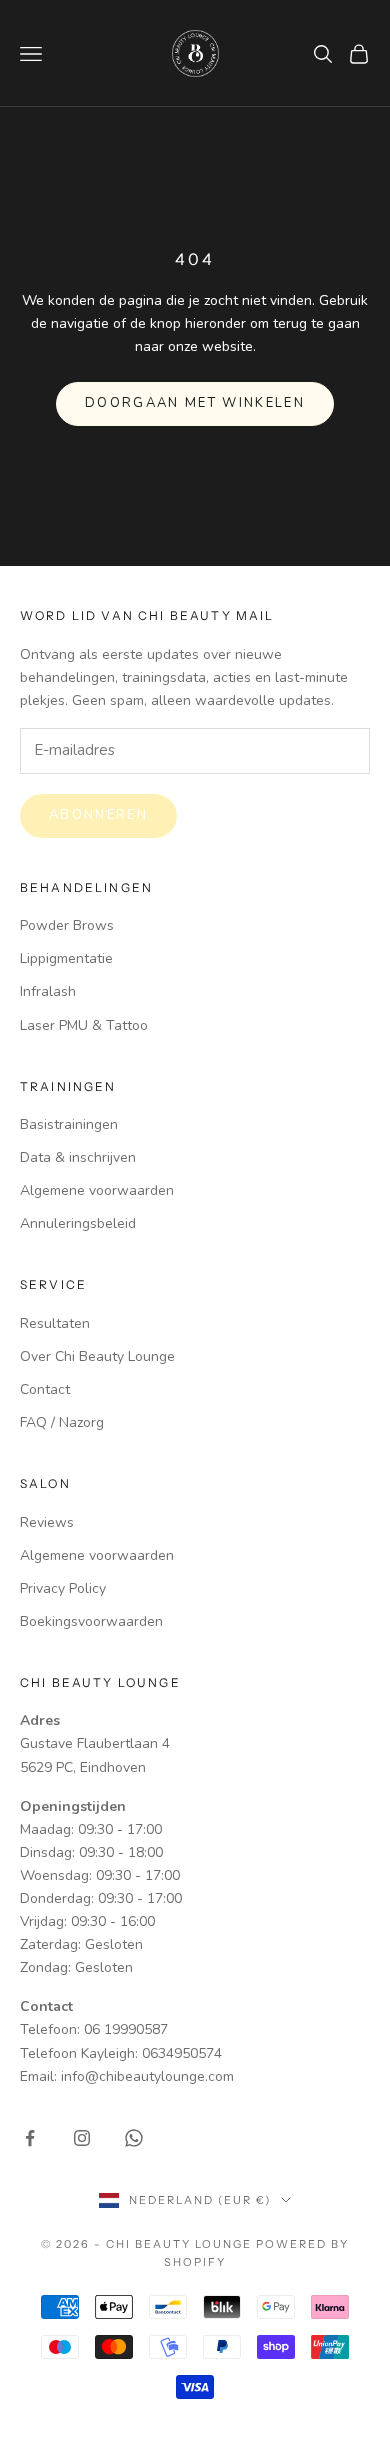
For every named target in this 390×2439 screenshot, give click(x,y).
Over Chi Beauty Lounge (97, 1356)
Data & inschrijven (78, 1157)
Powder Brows (67, 925)
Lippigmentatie (66, 958)
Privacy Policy (63, 1588)
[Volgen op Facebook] (30, 2138)
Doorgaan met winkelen (195, 403)
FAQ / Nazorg (62, 1422)
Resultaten (55, 1323)
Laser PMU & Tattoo (84, 1025)
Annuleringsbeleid (78, 1223)
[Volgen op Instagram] (82, 2138)
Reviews (47, 1522)
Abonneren (98, 815)
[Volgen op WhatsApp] (134, 2138)
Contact (45, 1389)
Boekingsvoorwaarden (91, 1621)
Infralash (48, 991)
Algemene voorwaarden (97, 1190)
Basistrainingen (69, 1124)
